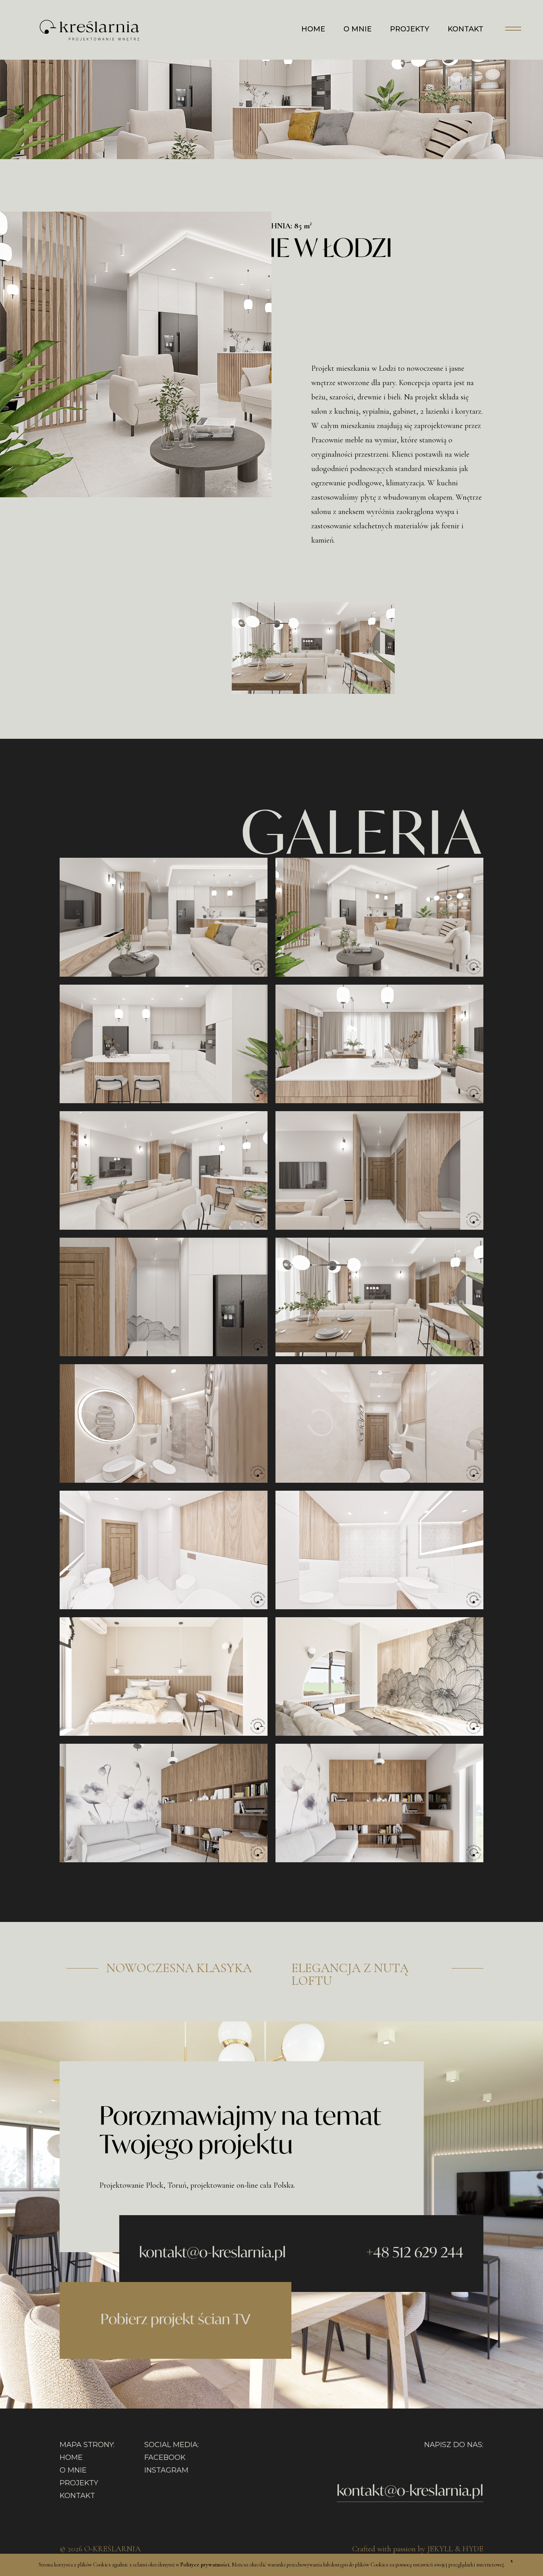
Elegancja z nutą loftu (350, 1974)
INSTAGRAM (166, 2470)
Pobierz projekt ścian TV (176, 2319)
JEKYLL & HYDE (455, 2549)
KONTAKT (465, 29)
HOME (313, 29)
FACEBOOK (165, 2457)
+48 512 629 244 (415, 2252)
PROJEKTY (410, 29)
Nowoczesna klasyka (179, 1968)
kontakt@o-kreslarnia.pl (212, 2252)
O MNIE (358, 29)
